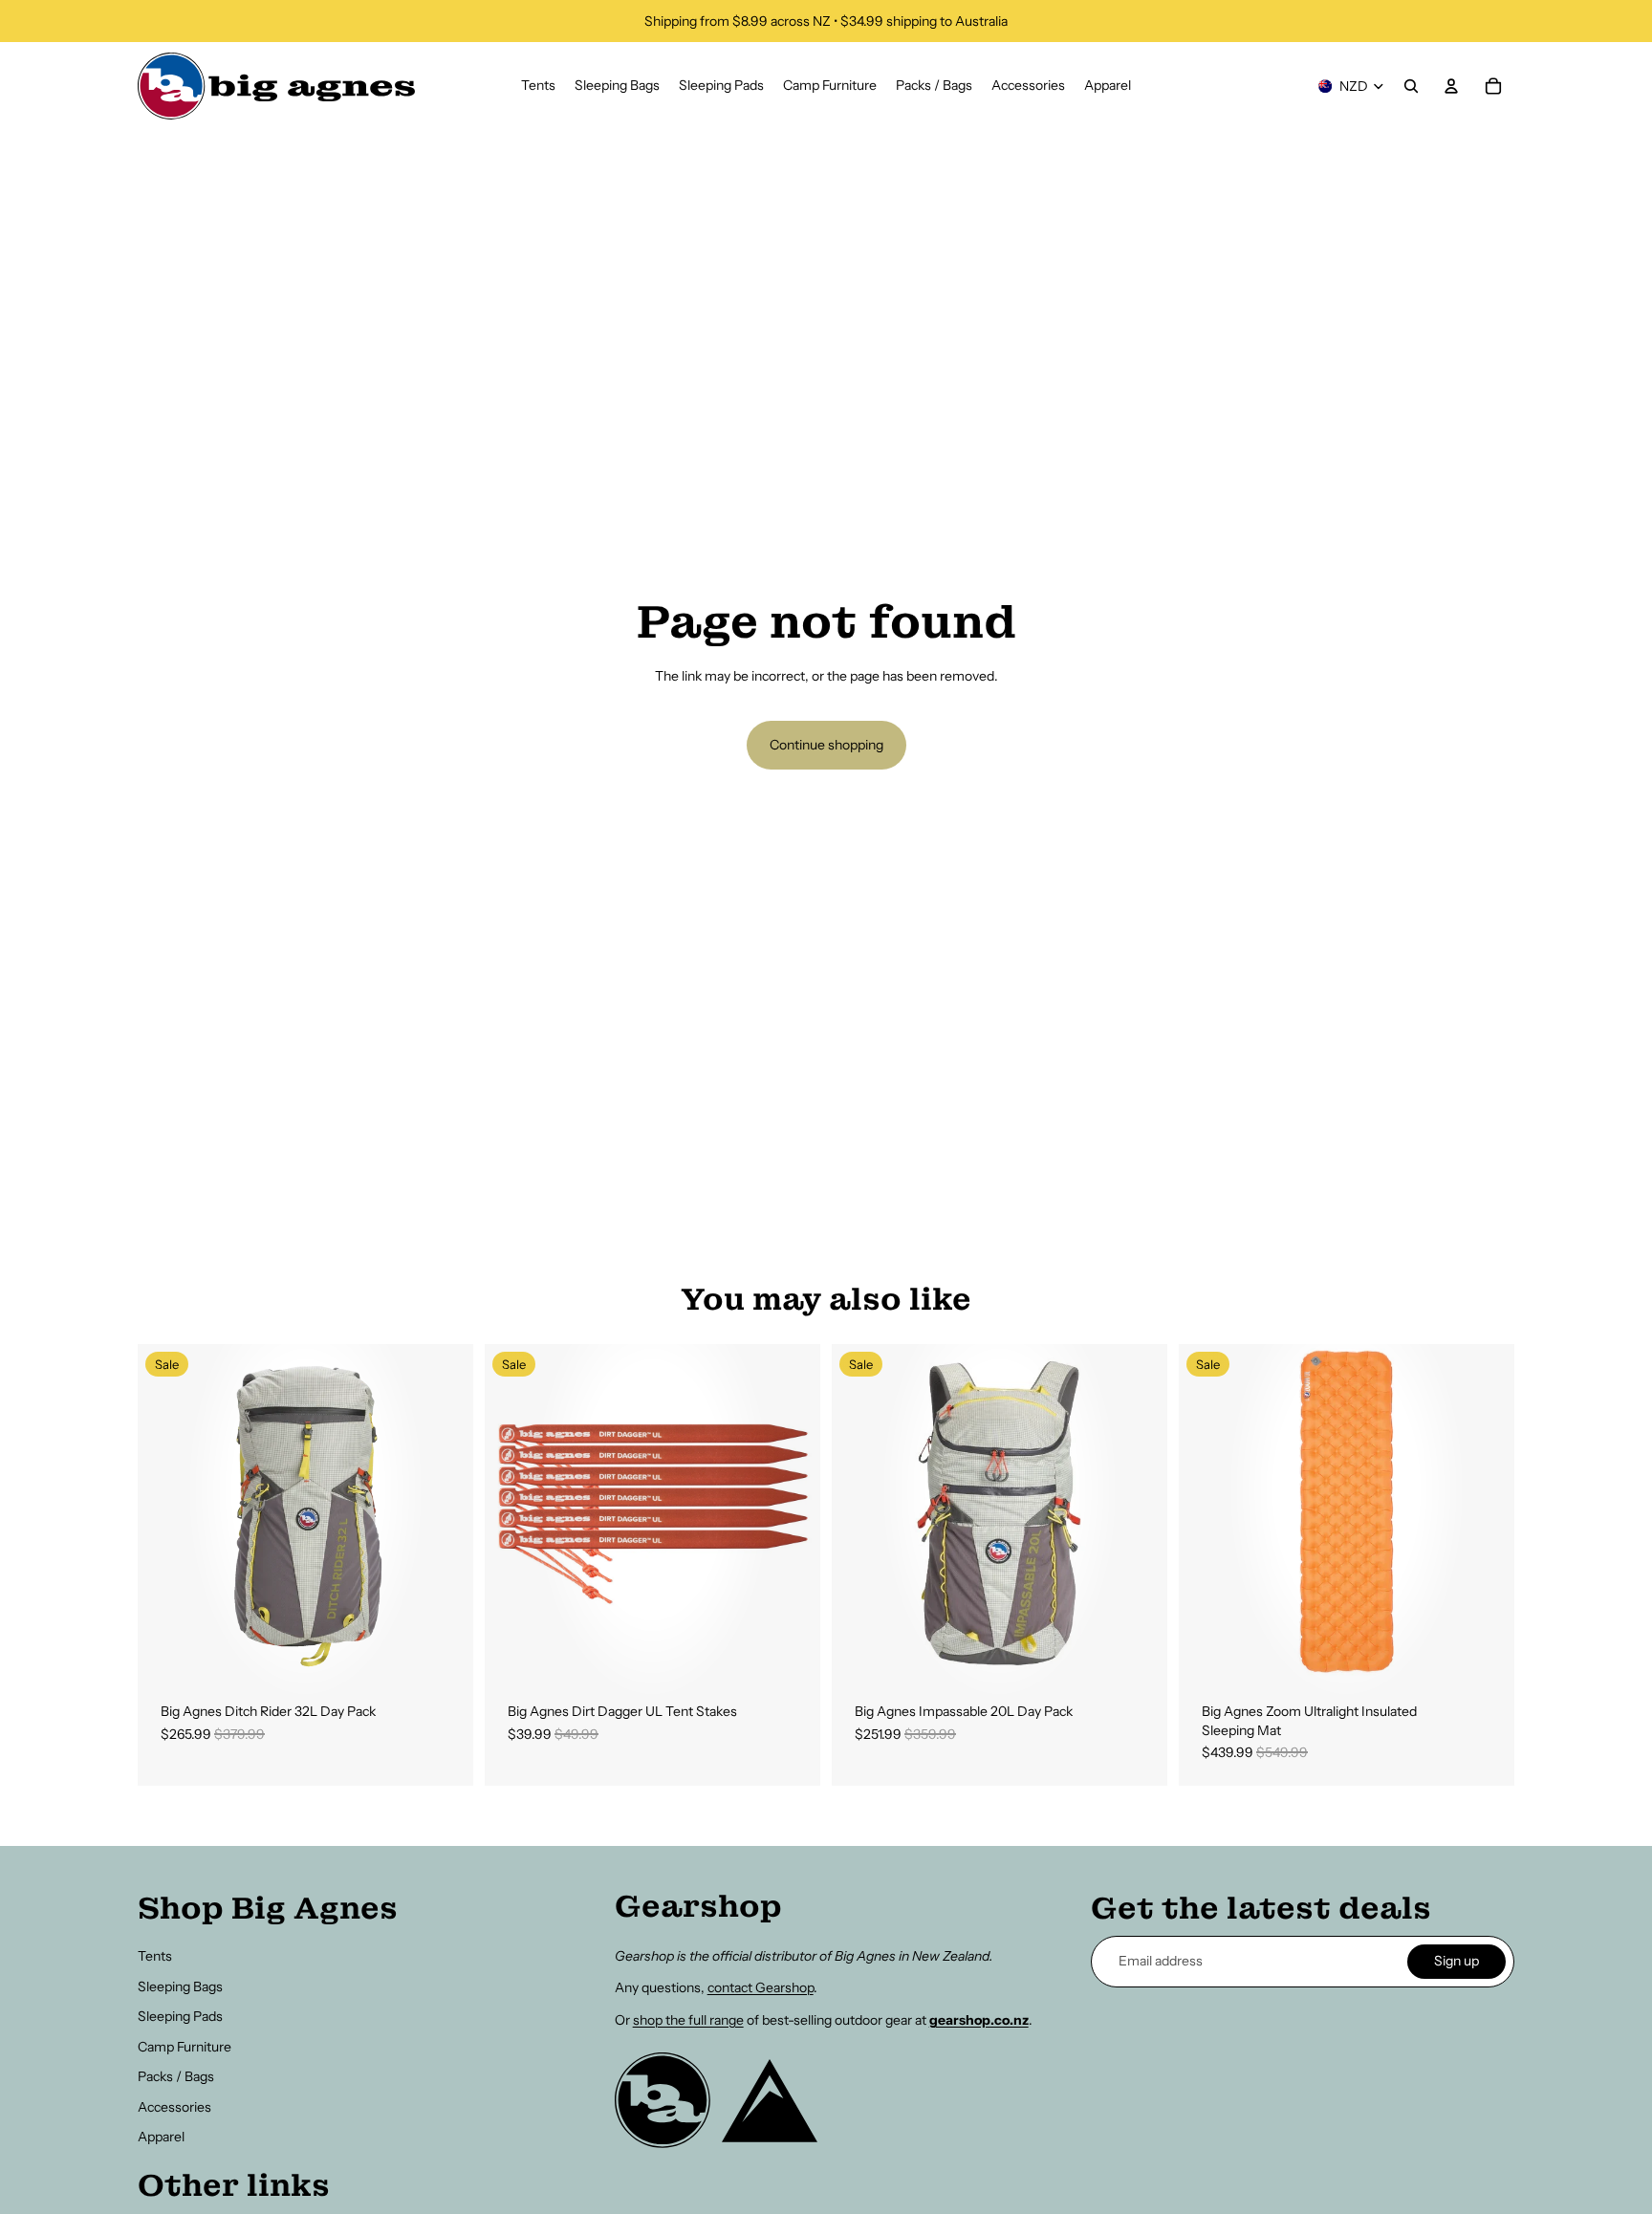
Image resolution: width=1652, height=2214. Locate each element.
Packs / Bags (176, 2076)
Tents (155, 1956)
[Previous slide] (166, 1511)
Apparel (161, 2137)
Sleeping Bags (180, 1986)
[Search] (1411, 86)
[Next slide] (445, 1511)
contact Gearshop (761, 1987)
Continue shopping (826, 745)
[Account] (1451, 86)
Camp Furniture (185, 2047)
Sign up (1456, 1961)
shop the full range (688, 2020)
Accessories (174, 2107)
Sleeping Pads (180, 2016)
